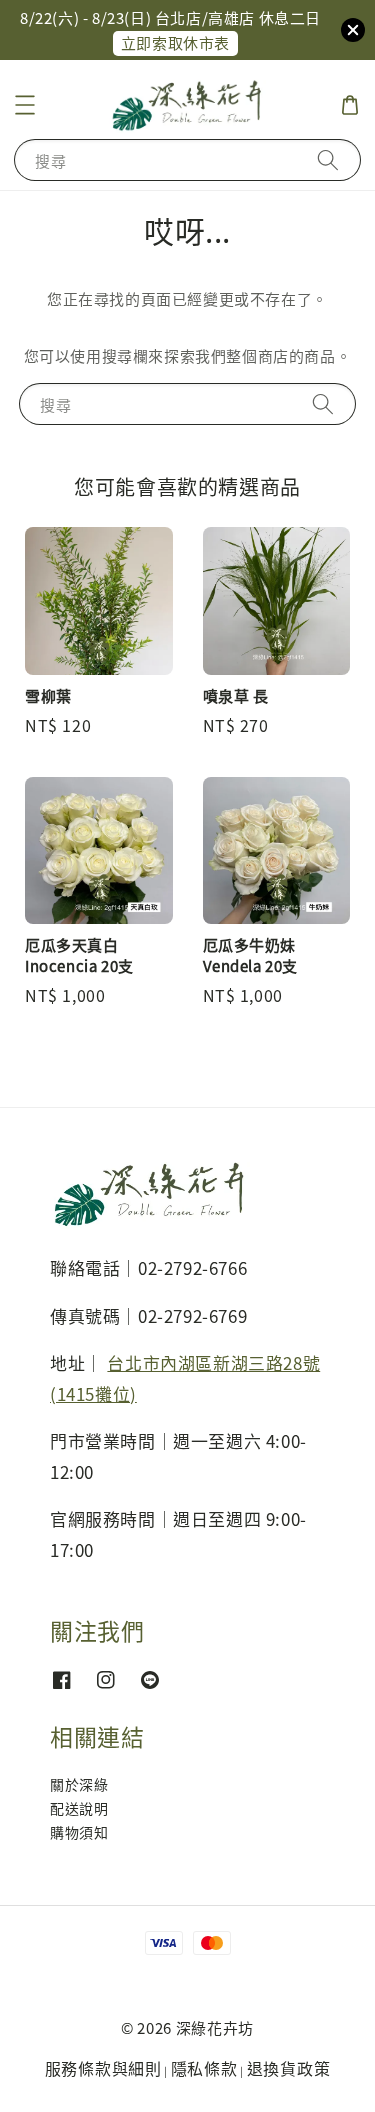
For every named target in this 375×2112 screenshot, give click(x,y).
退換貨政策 (289, 2068)
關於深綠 (79, 1784)
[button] (25, 105)
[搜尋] (328, 159)
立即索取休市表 (175, 42)
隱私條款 (204, 2068)
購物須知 (79, 1832)
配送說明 (79, 1808)
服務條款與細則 (103, 2068)
